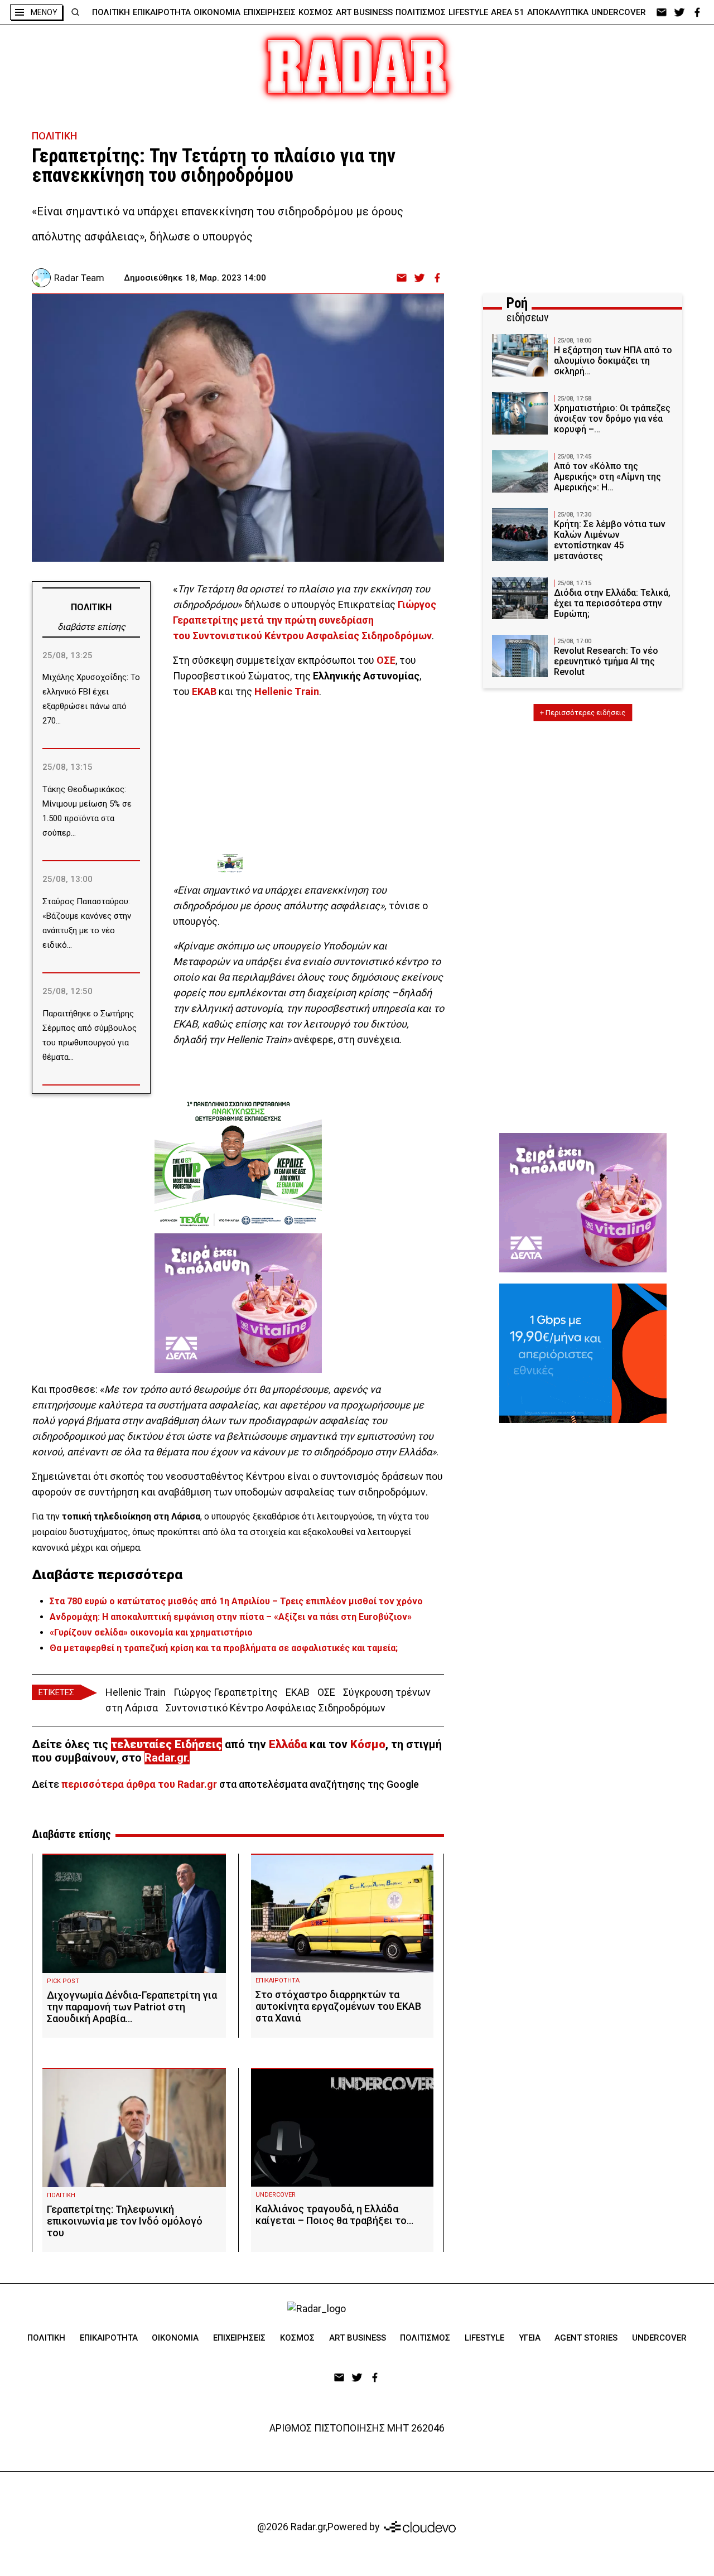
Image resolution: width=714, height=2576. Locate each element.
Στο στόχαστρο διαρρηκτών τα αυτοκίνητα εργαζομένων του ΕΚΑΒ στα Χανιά (338, 2006)
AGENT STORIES (586, 2338)
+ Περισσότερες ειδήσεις (583, 713)
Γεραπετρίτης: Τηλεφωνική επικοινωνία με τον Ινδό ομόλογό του (125, 2221)
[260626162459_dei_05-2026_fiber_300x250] (583, 1353)
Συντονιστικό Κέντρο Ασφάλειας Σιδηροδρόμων (276, 1708)
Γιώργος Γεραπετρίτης (226, 1692)
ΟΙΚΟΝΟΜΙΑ (217, 12)
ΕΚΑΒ (298, 1692)
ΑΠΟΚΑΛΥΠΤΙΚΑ (558, 12)
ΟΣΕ (326, 1692)
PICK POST (63, 1981)
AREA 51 (508, 12)
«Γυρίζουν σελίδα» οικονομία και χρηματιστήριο (151, 1632)
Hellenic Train (136, 1692)
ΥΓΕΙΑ (530, 2338)
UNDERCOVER (619, 12)
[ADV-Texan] (301, 864)
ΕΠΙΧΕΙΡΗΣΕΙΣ (269, 12)
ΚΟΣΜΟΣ (316, 12)
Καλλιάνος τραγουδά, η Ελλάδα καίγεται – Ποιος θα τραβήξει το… (334, 2215)
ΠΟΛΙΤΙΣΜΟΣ (421, 12)
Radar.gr (166, 1758)
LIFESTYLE (468, 12)
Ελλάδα (288, 1744)
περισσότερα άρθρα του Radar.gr (139, 1784)
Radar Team (79, 278)
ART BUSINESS (364, 12)
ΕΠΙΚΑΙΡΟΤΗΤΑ (162, 12)
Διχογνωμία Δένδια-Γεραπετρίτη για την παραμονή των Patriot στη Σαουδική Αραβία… (132, 2007)
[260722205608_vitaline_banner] (238, 1303)
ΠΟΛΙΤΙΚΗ (111, 12)
